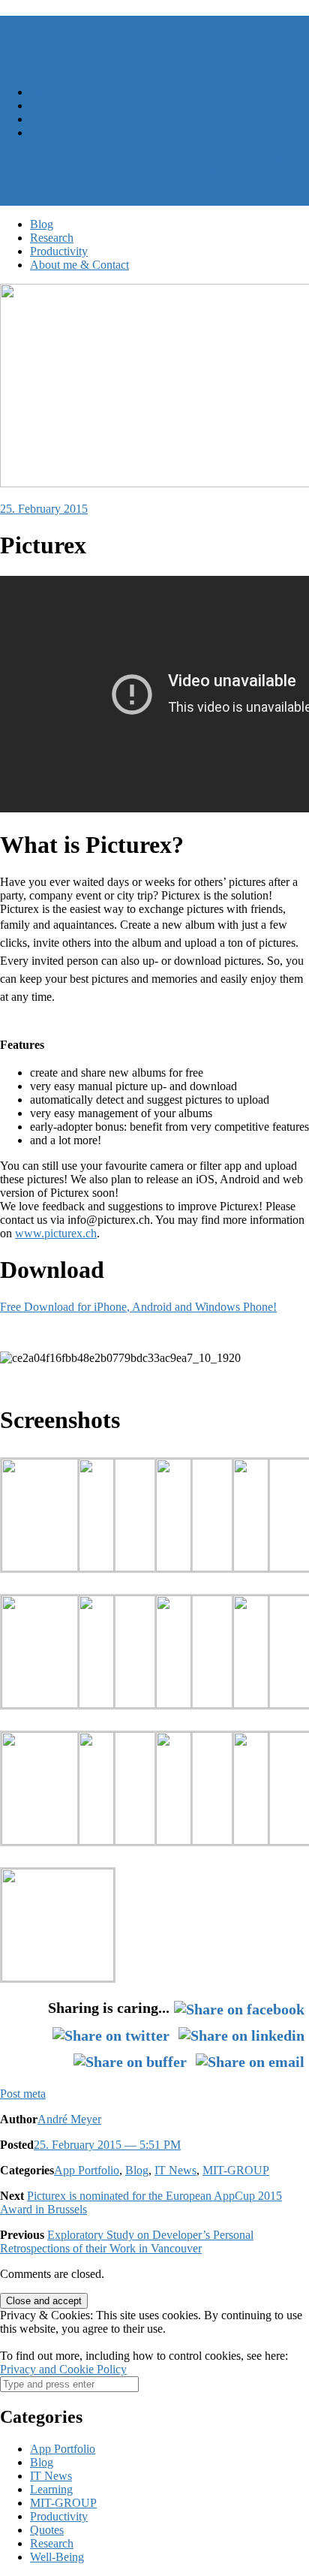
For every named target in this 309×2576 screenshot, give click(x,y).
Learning (51, 2489)
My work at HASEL (260, 185)
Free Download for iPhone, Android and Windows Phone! (138, 1307)
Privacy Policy (274, 199)
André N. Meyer (83, 29)
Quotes (47, 2530)
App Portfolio (87, 2170)
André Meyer (69, 2119)
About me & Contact (79, 133)
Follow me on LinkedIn (253, 172)
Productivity (59, 119)
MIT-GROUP (236, 2170)
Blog (42, 92)
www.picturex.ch (56, 1233)
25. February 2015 (44, 509)
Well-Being (57, 2557)
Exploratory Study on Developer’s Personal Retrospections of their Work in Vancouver (127, 2242)
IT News (175, 2170)
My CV (291, 158)
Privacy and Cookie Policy (63, 2369)
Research (52, 105)
